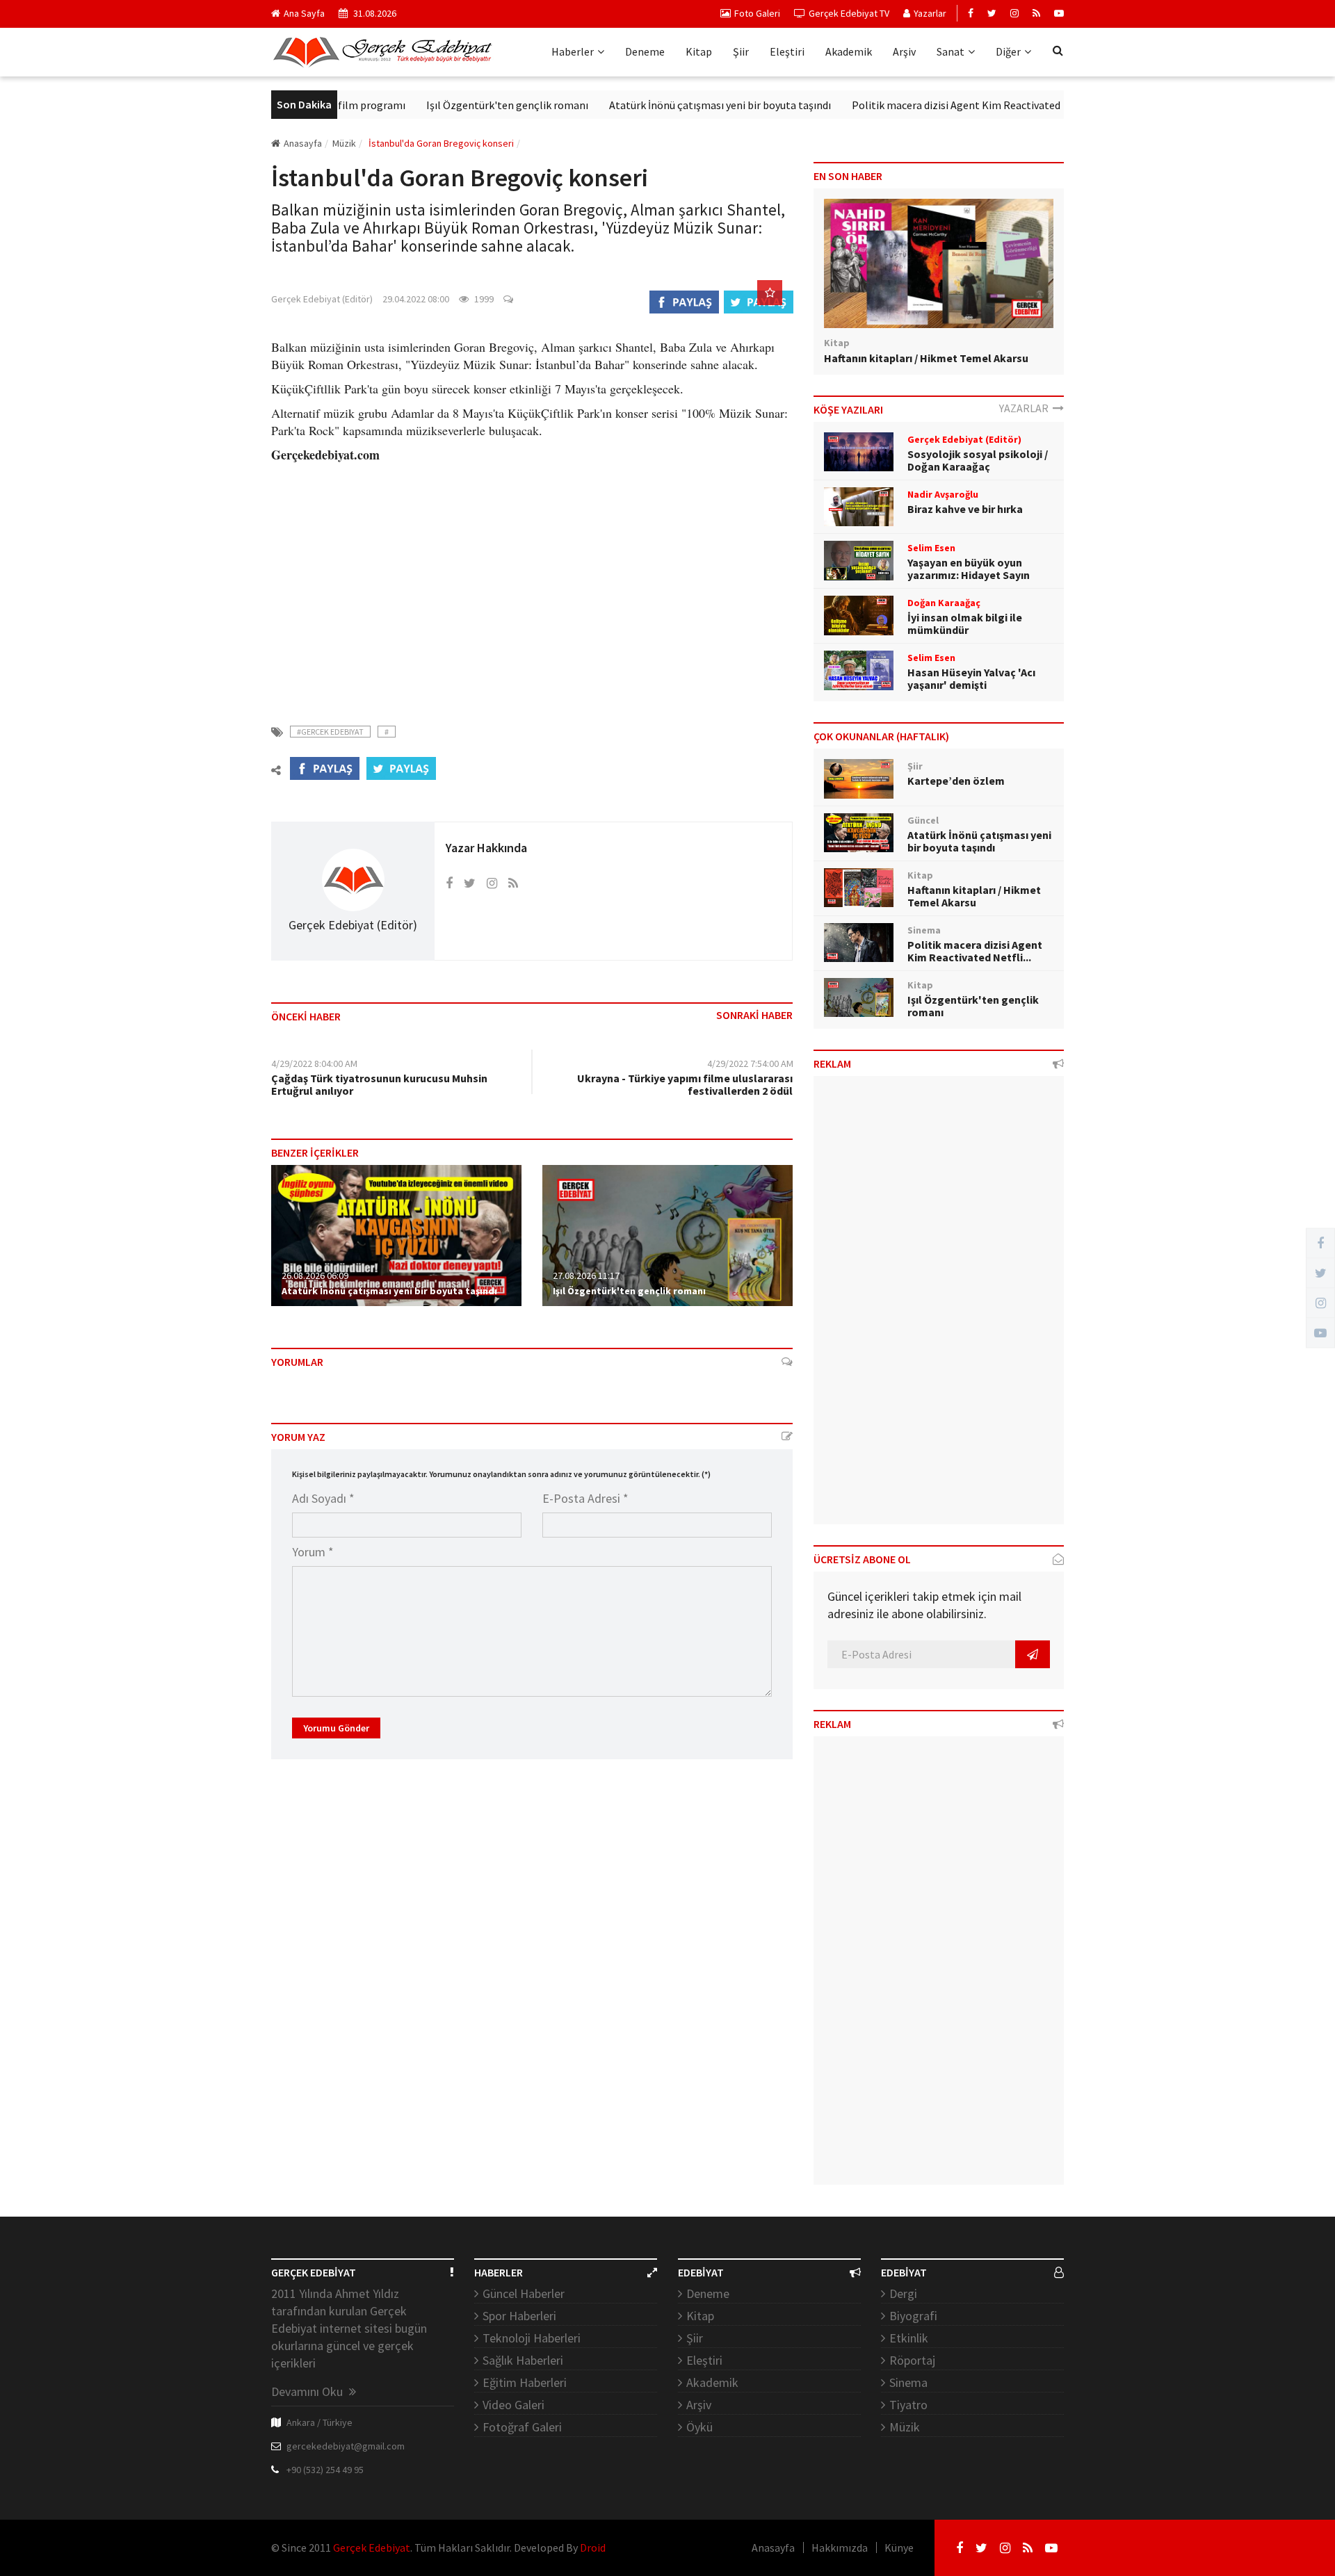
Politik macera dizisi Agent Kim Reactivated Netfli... (975, 951)
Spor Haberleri (519, 2316)
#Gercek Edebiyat (330, 732)
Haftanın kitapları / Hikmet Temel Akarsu (926, 358)
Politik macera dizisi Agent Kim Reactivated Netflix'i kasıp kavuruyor (963, 105)
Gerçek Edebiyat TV (849, 13)
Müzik (905, 2427)
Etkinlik (909, 2338)
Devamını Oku (308, 2391)
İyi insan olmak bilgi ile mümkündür (965, 623)
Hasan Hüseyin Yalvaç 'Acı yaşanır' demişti (971, 678)
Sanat (950, 51)
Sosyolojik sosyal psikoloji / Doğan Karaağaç (978, 460)
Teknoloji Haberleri (532, 2338)
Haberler (573, 51)
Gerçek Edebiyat (372, 2548)
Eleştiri (787, 51)
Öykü (699, 2427)
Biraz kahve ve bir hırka (965, 509)
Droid (593, 2548)
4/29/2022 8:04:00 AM (314, 1063)
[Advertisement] (532, 585)
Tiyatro (908, 2405)
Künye (899, 2548)
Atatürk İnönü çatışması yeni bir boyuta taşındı (669, 105)
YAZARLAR (1026, 408)
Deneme (645, 51)
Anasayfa (303, 143)
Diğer (1008, 51)
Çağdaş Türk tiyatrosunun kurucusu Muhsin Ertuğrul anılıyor (379, 1084)
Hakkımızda (840, 2548)
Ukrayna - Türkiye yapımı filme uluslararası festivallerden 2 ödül (685, 1084)
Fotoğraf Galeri (522, 2427)
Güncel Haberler (524, 2293)
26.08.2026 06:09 (315, 1275)
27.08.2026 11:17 (586, 1275)
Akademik (849, 51)
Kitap (699, 51)
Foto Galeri (757, 13)
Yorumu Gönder (336, 1728)
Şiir (741, 51)
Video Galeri (513, 2405)
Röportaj (912, 2360)
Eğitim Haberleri (525, 2382)
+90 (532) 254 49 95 (325, 2470)
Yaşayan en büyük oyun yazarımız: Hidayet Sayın (969, 569)
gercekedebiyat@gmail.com (346, 2446)
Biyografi (913, 2316)
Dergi (903, 2293)
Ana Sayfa (304, 13)
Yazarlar (930, 13)
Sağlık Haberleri (523, 2360)
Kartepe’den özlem (956, 781)
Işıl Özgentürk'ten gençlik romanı (456, 105)
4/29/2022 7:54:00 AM (750, 1063)
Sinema (908, 2382)
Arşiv (904, 51)
